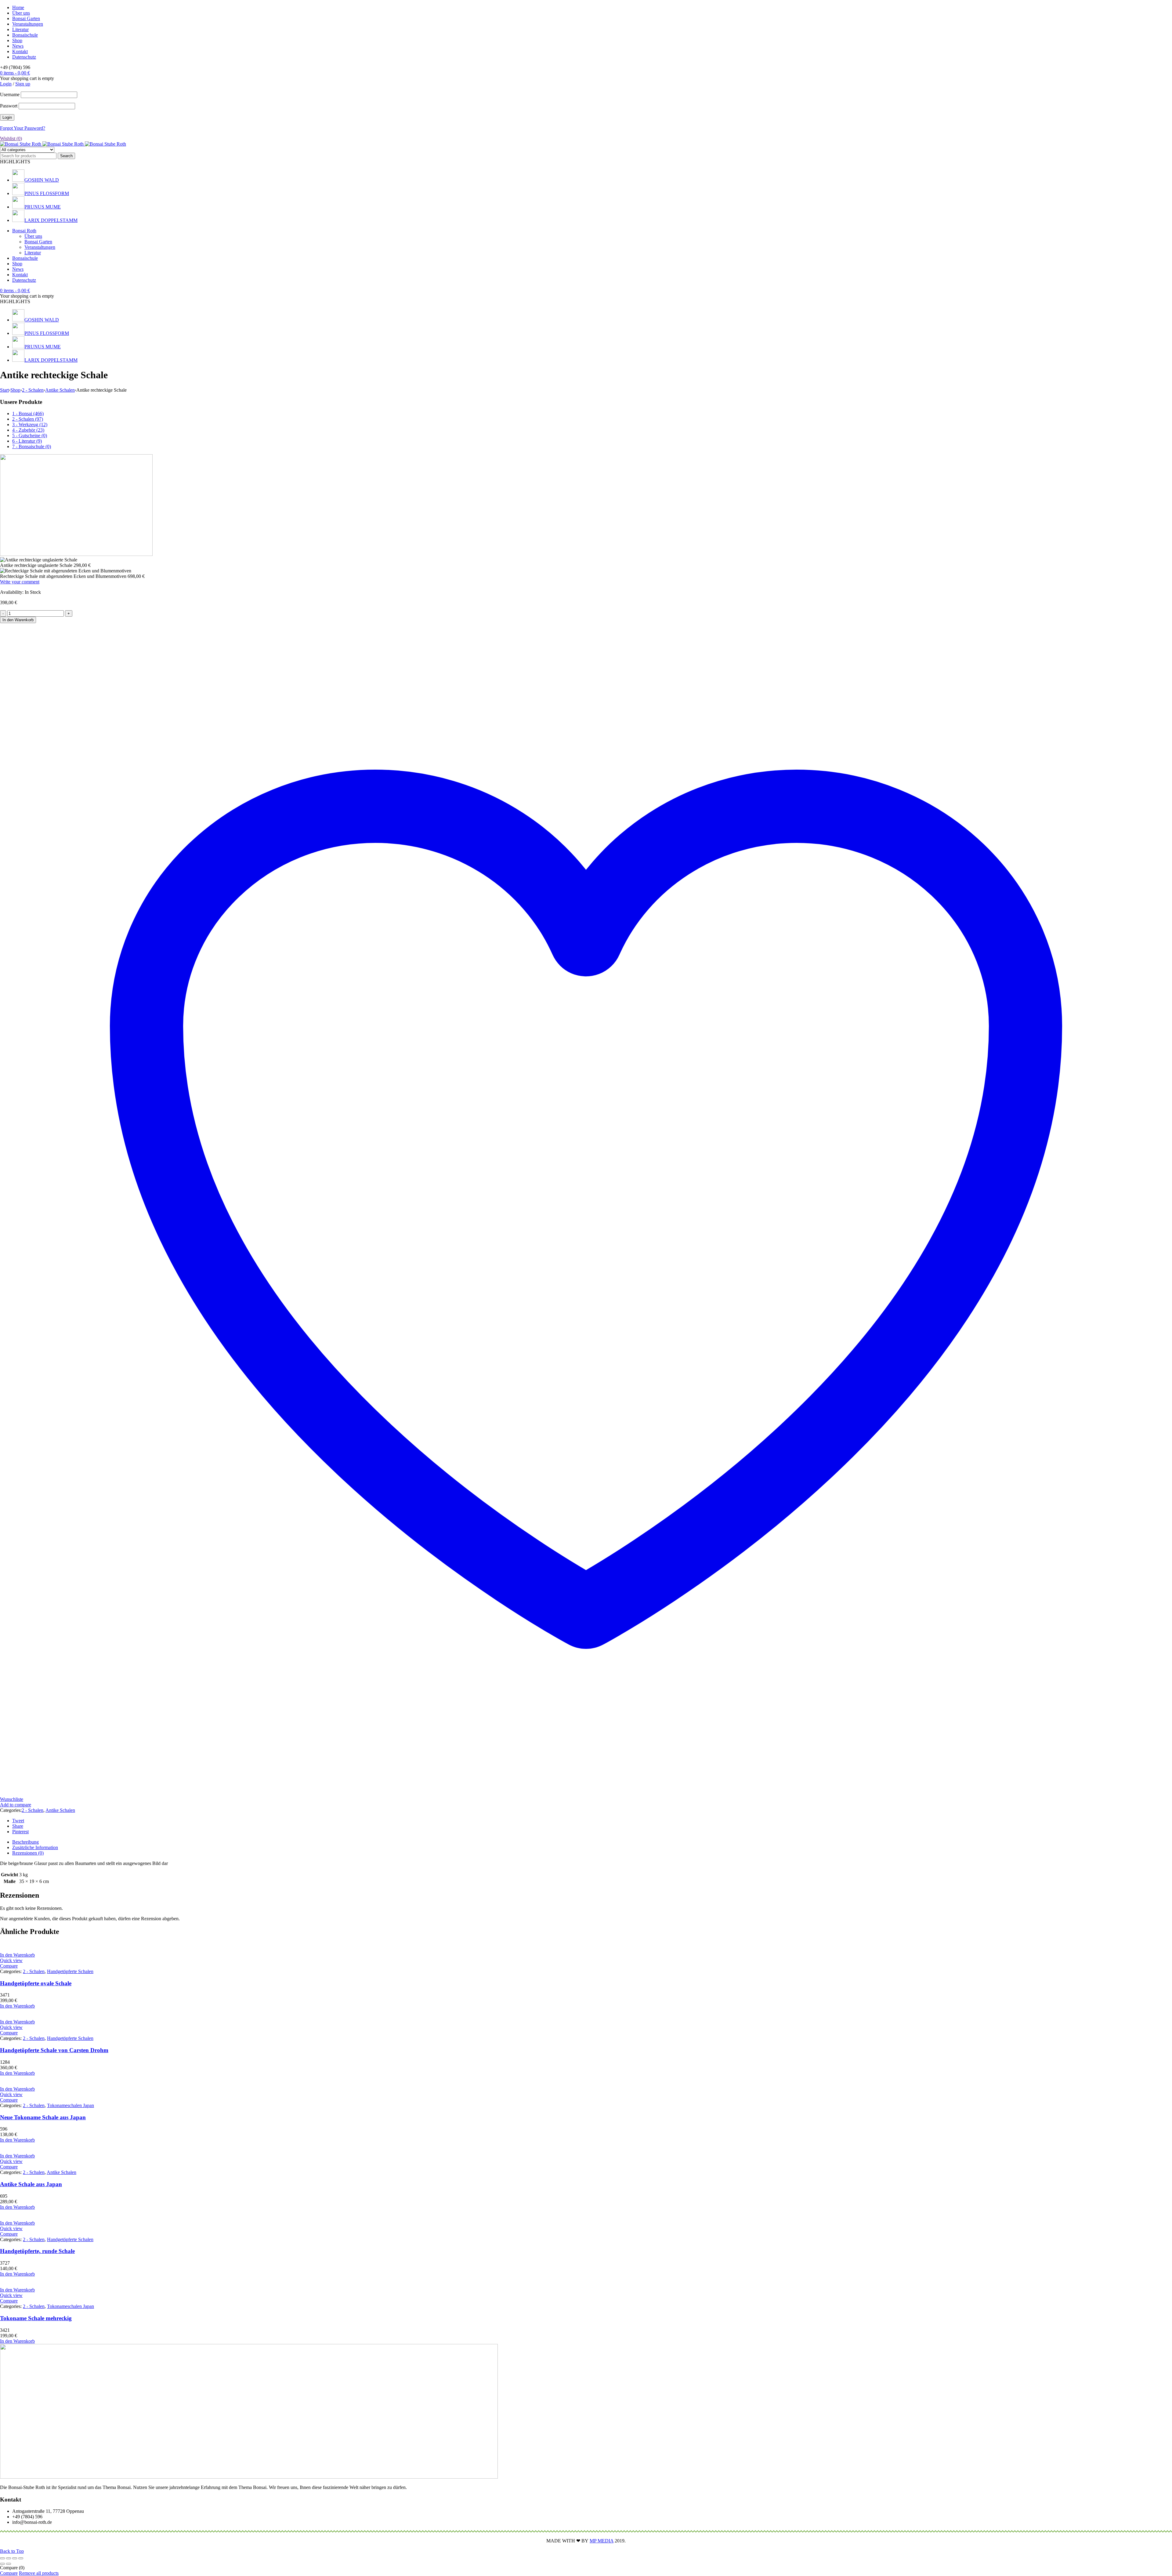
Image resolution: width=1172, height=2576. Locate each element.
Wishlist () (11, 138)
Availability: (12, 592)
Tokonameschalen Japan (71, 2105)
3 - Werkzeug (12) (30, 424)
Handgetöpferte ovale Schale (36, 1983)
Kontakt (20, 51)
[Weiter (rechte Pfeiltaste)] (9, 2564)
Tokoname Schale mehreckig (36, 2318)
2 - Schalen (33, 390)
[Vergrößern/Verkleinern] (2, 2558)
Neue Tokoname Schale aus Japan (43, 2117)
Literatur (20, 29)
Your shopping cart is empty (27, 78)
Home (18, 7)
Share (18, 1826)
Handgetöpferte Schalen (70, 1971)
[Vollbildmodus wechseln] (9, 2558)
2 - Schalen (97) (28, 419)
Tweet (18, 1821)
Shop (17, 40)
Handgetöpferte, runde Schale (37, 2251)
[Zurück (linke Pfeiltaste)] (2, 2564)
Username (10, 94)
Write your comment (20, 582)
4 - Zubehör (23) (28, 430)
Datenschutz (24, 57)
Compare (9, 2573)
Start (4, 390)
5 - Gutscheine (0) (30, 435)
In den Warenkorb (18, 620)
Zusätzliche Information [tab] (35, 1847)
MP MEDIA (602, 2541)
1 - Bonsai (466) (28, 414)
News (18, 46)
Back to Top (12, 2551)
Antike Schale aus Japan (31, 2184)
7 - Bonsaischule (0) (32, 446)
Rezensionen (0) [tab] (28, 1853)
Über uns (21, 13)
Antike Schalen (60, 390)
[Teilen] (15, 2558)
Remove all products (39, 2573)
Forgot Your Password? (23, 128)
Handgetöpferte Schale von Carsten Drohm (54, 2050)
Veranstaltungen (28, 24)
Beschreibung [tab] (25, 1842)
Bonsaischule (25, 35)
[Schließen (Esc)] (21, 2558)
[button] (17, 1955)
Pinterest (20, 1832)
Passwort (9, 106)
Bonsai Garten (26, 18)
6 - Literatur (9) (27, 441)
